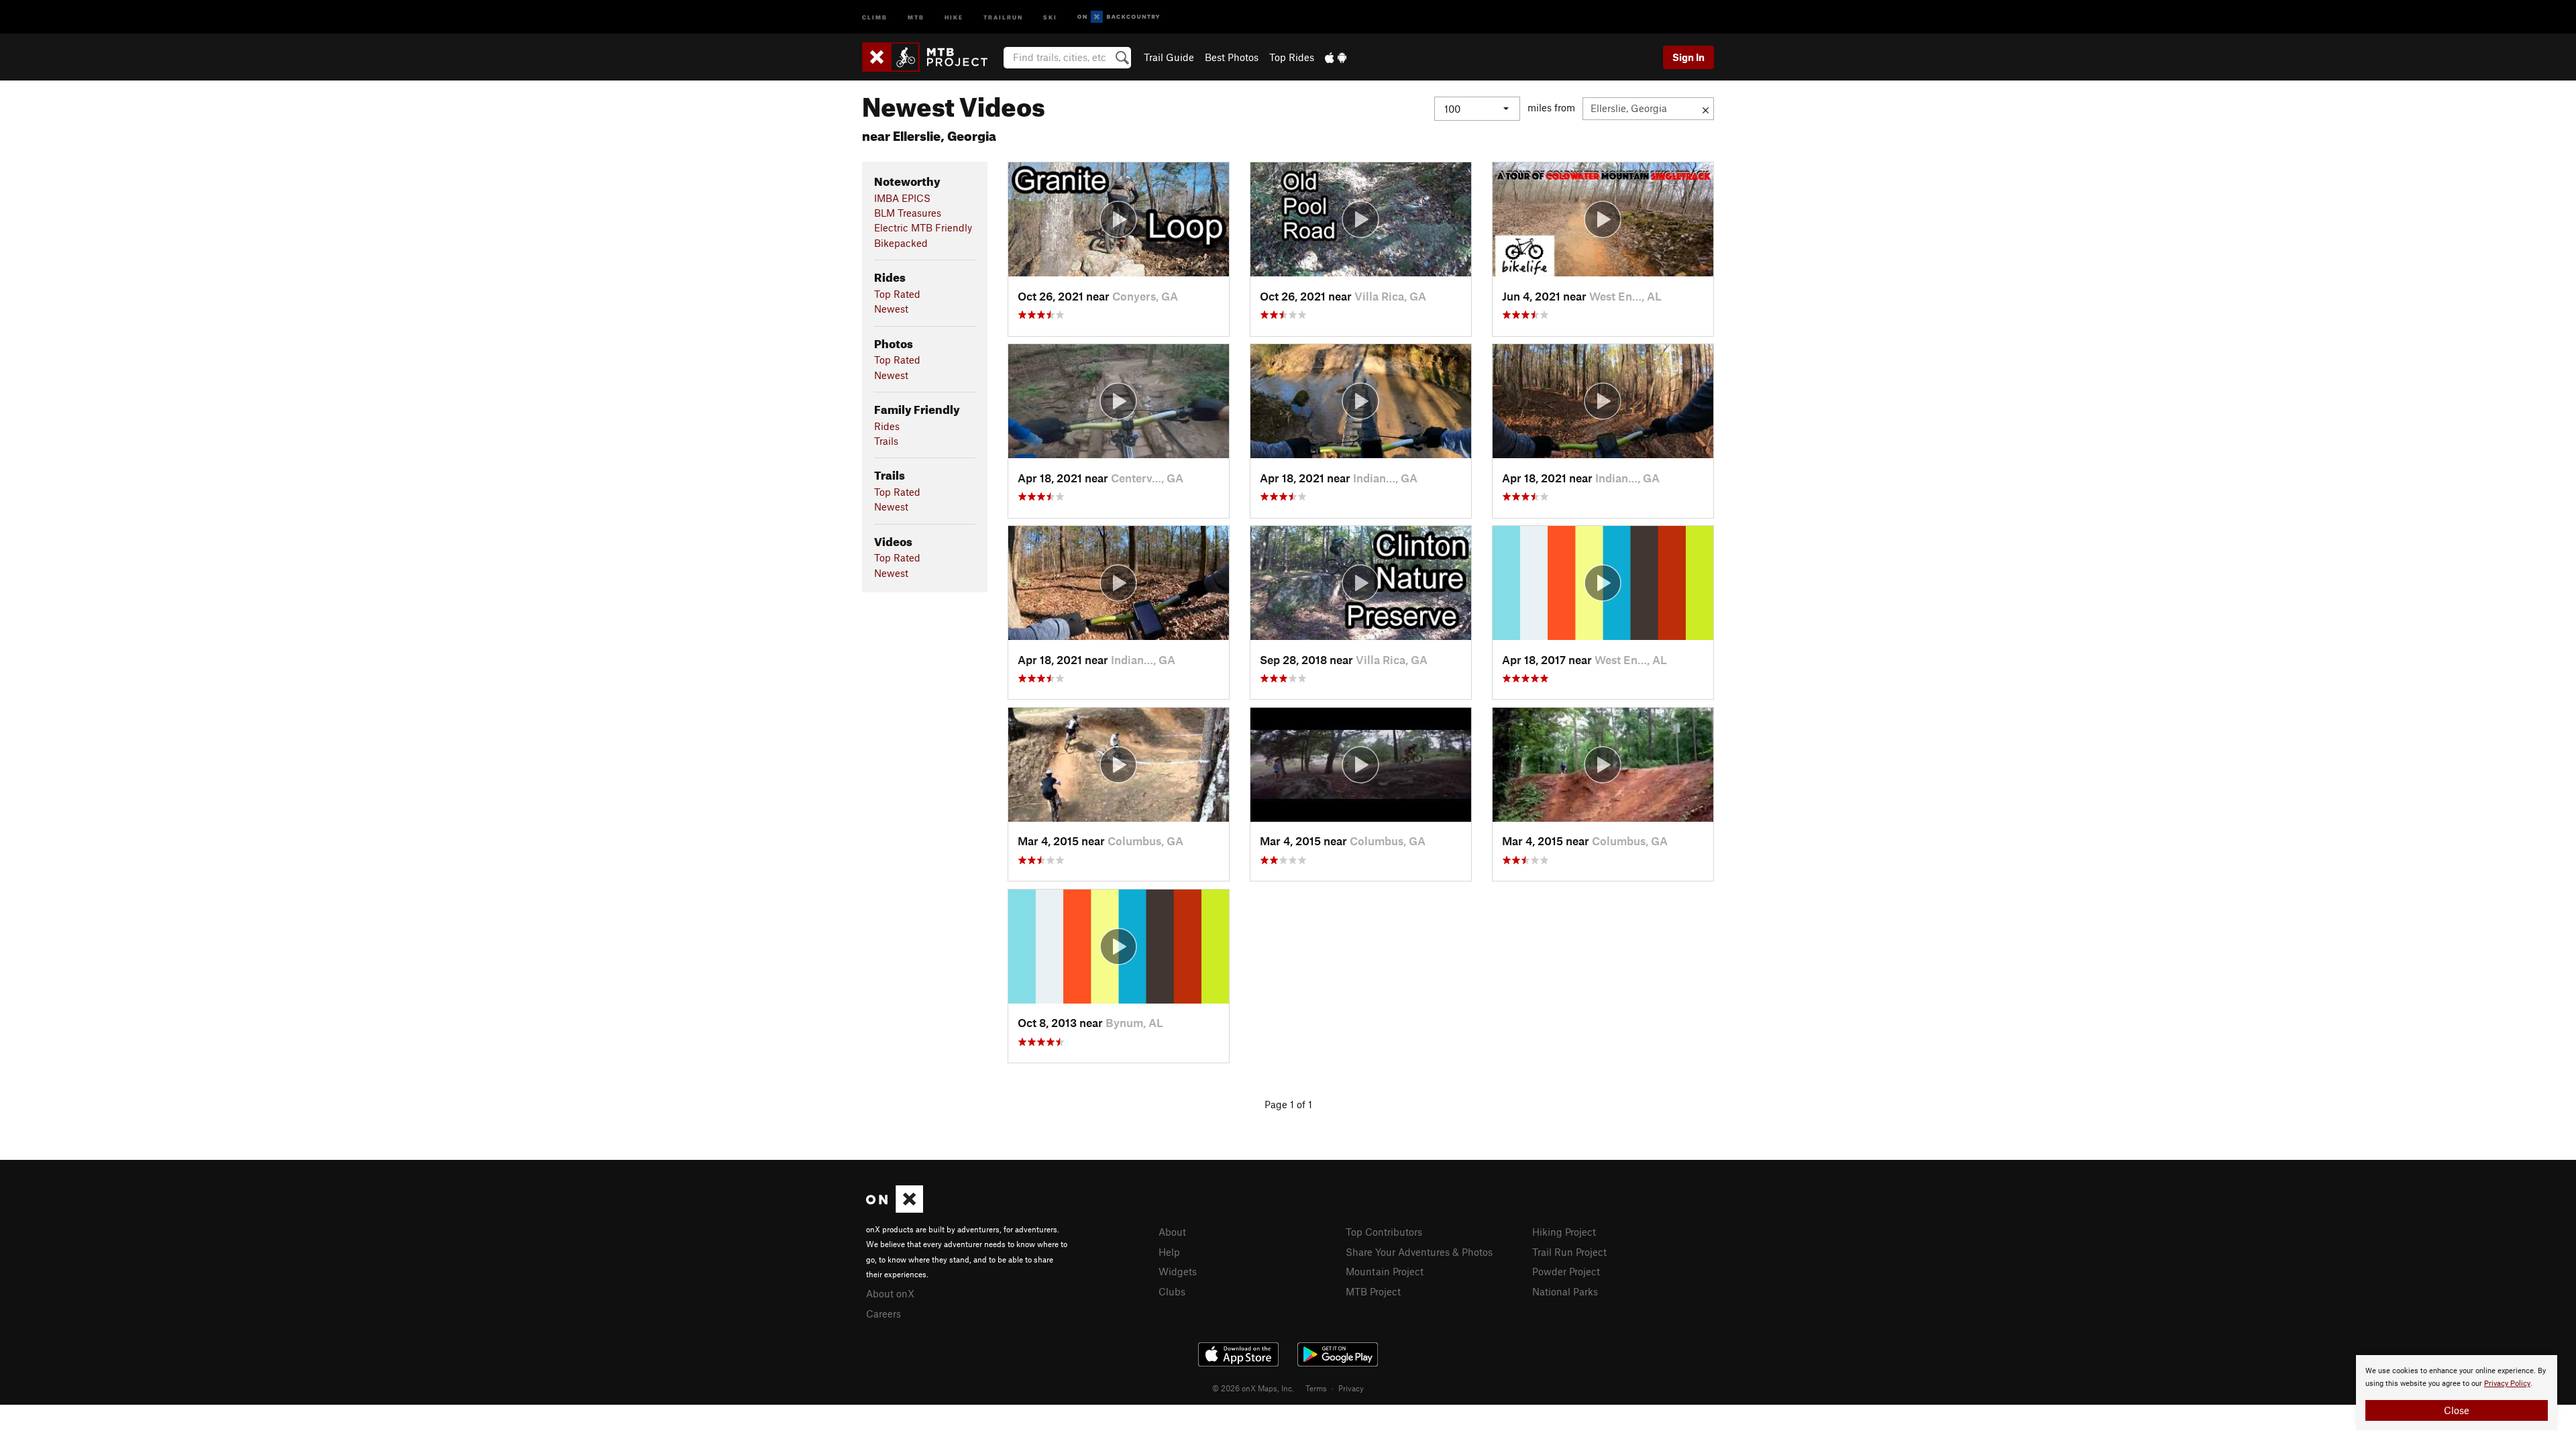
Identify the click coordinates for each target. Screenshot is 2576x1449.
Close (2457, 1410)
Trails (886, 441)
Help (1169, 1252)
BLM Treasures (908, 213)
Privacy (1351, 1388)
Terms (1316, 1388)
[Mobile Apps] (1336, 57)
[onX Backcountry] (1119, 17)
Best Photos (1232, 57)
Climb (875, 16)
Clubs (1172, 1291)
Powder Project (1566, 1271)
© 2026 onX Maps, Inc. (1253, 1388)
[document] (2457, 1393)
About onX (890, 1293)
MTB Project (1373, 1291)
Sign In (1688, 57)
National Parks (1565, 1291)
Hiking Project (1564, 1232)
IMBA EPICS (902, 198)
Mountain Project (1385, 1271)
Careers (883, 1313)
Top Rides (1292, 57)
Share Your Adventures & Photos (1419, 1252)
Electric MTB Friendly (923, 227)
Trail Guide (1169, 57)
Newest (891, 309)
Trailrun (1003, 16)
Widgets (1178, 1271)
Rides (887, 426)
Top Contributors (1384, 1232)
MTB (916, 16)
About (1172, 1232)
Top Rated (897, 294)
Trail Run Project (1569, 1252)
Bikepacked (901, 243)
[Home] (931, 57)
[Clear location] (1706, 109)
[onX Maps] (895, 1209)
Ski (1050, 16)
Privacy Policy (2507, 1384)
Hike (954, 16)
